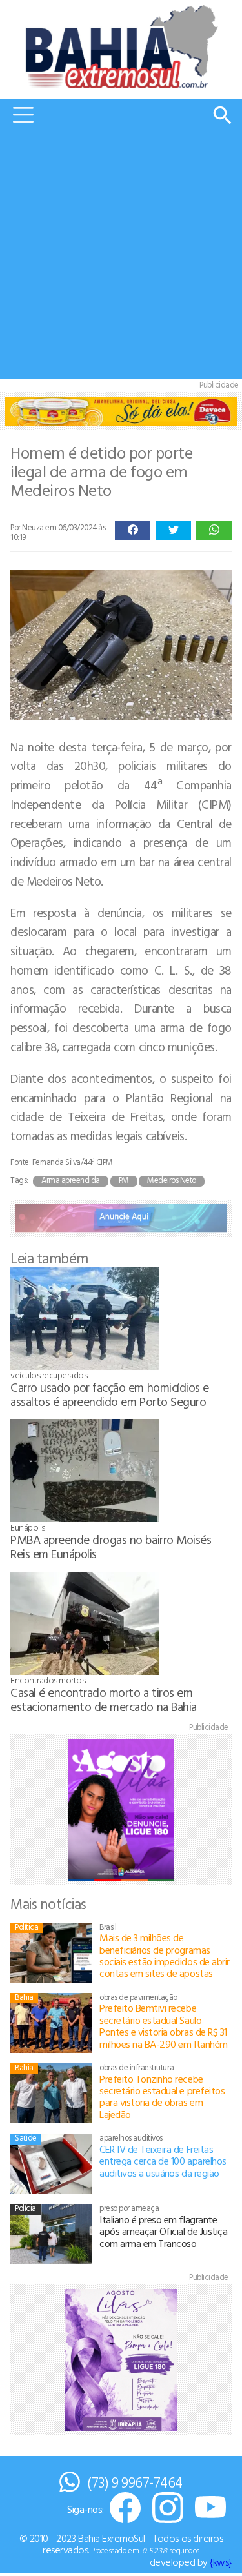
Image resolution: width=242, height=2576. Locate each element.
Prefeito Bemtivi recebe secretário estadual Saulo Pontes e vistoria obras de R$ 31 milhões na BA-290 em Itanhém (164, 2026)
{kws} (221, 2562)
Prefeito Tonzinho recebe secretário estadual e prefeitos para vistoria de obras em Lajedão (162, 2096)
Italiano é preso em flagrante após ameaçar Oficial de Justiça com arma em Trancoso (163, 2231)
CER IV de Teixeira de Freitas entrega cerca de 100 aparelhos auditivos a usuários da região (163, 2161)
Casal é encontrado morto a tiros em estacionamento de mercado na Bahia (104, 1699)
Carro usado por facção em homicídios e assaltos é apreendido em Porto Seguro (110, 1394)
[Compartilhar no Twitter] (173, 531)
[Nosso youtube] (210, 2509)
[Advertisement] (121, 258)
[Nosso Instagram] (168, 2509)
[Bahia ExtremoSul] (121, 47)
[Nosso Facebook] (125, 2509)
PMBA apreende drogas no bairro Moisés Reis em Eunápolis (111, 1546)
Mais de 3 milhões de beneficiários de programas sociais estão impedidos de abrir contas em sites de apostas (165, 1955)
